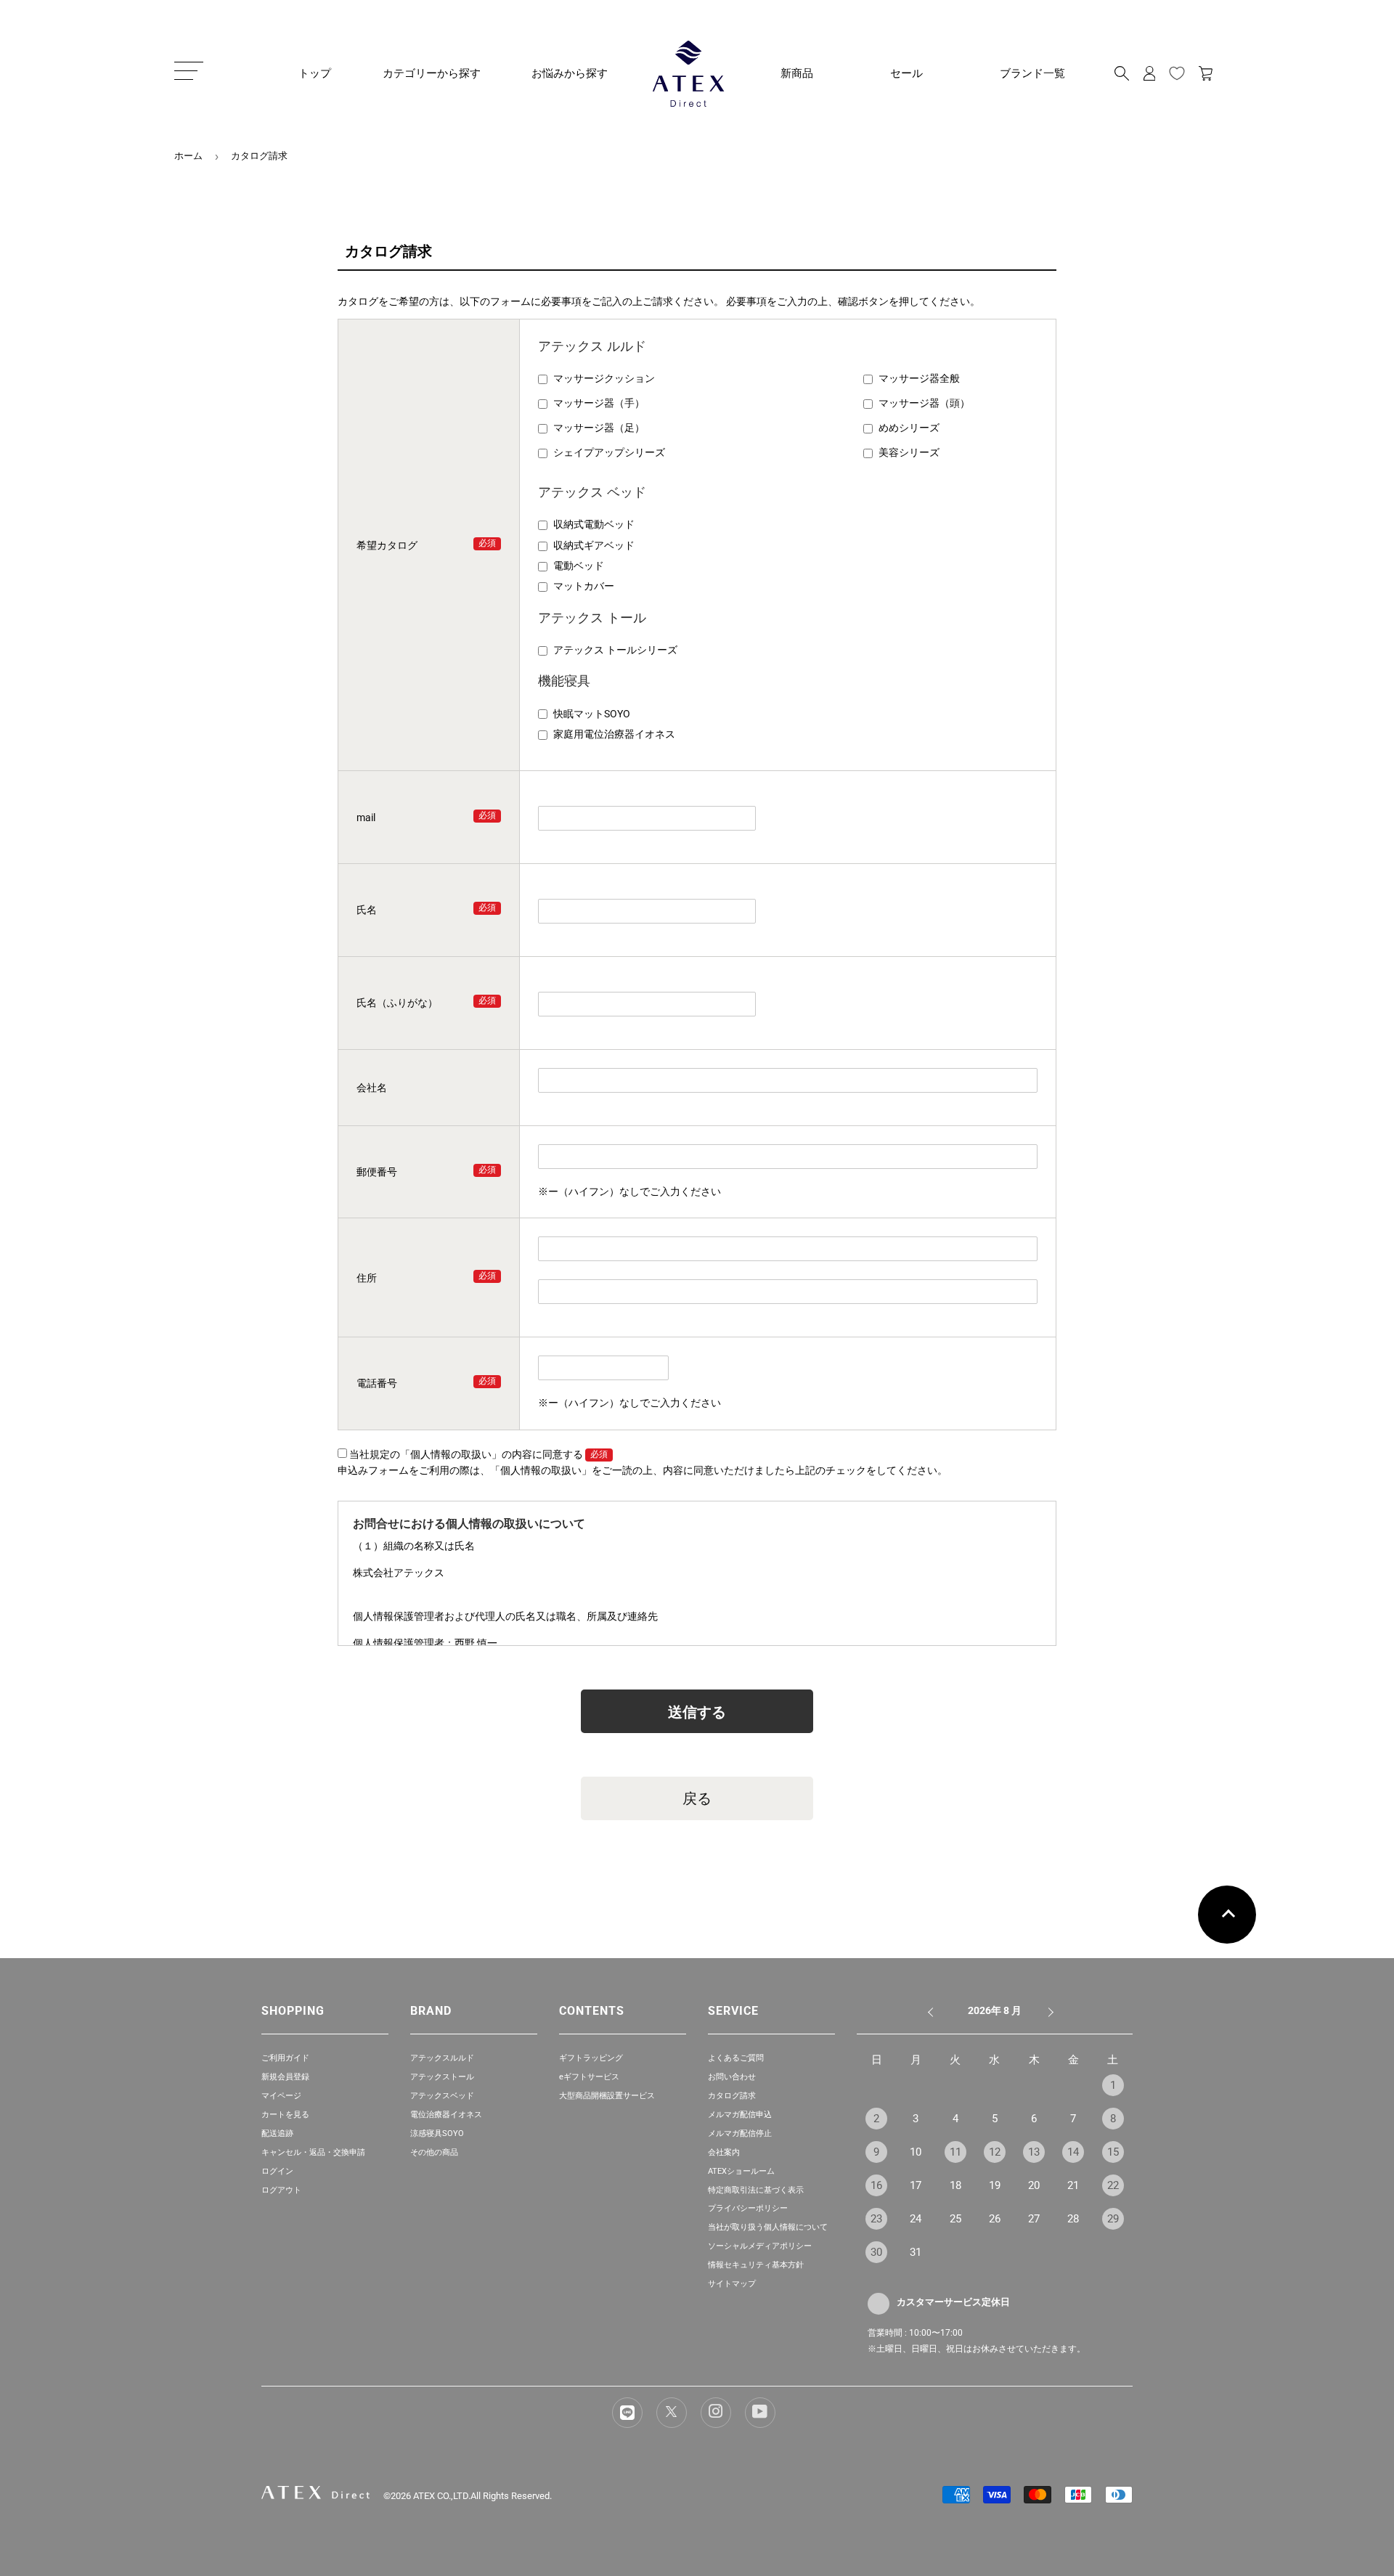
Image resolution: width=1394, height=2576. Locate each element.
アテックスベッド (442, 2096)
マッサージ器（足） (599, 428)
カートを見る (285, 2115)
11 (955, 2152)
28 (1073, 2219)
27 (1034, 2219)
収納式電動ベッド (594, 524)
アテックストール (442, 2077)
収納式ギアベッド (594, 545)
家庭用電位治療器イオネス (614, 734)
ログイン (277, 2171)
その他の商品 (434, 2152)
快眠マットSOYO (592, 714)
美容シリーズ (909, 452)
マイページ (281, 2096)
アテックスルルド (442, 2058)
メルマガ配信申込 (740, 2115)
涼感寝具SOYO (437, 2133)
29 (1113, 2219)
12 (995, 2152)
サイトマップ (732, 2284)
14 (1073, 2152)
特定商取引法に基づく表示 (756, 2190)
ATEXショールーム (741, 2171)
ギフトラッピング (591, 2058)
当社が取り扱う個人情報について (768, 2227)
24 (916, 2219)
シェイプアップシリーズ (609, 452)
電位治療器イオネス (446, 2115)
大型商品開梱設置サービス (607, 2096)
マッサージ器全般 (919, 378)
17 (916, 2185)
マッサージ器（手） (599, 403)
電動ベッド (579, 566)
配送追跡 (277, 2133)
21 (1073, 2185)
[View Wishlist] (1177, 73)
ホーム (188, 156)
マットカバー (584, 586)
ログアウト (281, 2190)
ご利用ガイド (285, 2058)
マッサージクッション (604, 378)
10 (916, 2152)
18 (955, 2185)
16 (876, 2185)
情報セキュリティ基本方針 (756, 2265)
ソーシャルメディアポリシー (760, 2246)
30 (876, 2252)
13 (1034, 2152)
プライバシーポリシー (748, 2208)
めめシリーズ (909, 428)
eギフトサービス (589, 2077)
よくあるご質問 (736, 2058)
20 (1034, 2185)
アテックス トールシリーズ (615, 650)
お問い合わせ (732, 2077)
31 (916, 2252)
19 (995, 2185)
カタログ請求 (732, 2096)
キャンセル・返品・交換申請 (313, 2152)
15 (1113, 2152)
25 (955, 2219)
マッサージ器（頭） (924, 403)
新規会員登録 (285, 2077)
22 (1113, 2185)
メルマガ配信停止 (740, 2133)
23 (876, 2219)
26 (995, 2219)
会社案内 (724, 2152)
